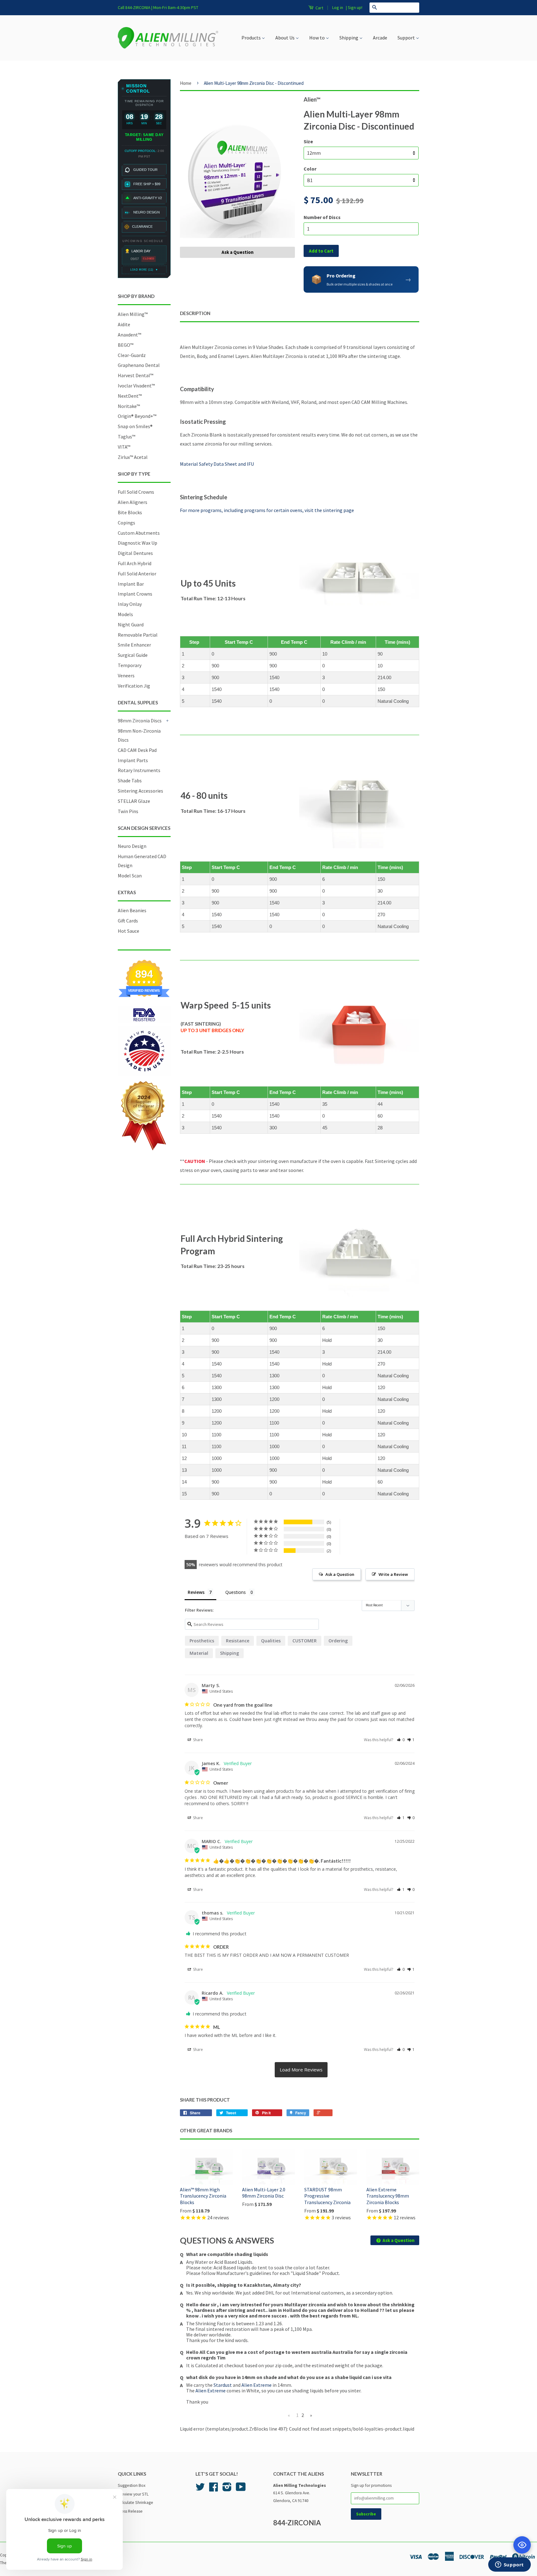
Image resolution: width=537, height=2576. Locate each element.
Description (195, 313)
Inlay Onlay (130, 604)
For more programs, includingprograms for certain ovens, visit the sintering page (267, 510)
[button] (401, 1740)
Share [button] (197, 1740)
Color (310, 169)
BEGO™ (126, 345)
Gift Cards (128, 921)
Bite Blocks (130, 512)
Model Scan (130, 876)
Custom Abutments (139, 533)
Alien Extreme (257, 2385)
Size (308, 141)
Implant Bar (131, 584)
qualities (271, 1641)
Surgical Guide (133, 655)
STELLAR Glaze (134, 801)
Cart (319, 8)
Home (186, 83)
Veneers (126, 675)
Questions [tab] (236, 1592)
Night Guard (131, 625)
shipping (229, 1653)
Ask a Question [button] (340, 1574)
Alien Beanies (132, 910)
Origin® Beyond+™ (137, 416)
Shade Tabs (130, 780)
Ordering (338, 1641)
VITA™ (124, 447)
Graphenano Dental (139, 365)
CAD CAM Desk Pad (137, 750)
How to (317, 38)
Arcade (380, 38)
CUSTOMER (305, 1641)
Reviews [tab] (196, 1592)
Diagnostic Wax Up (138, 543)
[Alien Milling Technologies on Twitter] (200, 2489)
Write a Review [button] (393, 1574)
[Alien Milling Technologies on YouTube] (241, 2489)
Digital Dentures (135, 553)
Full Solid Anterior (137, 574)
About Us (285, 38)
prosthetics (202, 1641)
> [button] (301, 2070)
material (199, 1653)
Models (125, 614)
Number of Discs (322, 217)
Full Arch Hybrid (135, 563)
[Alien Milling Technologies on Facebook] (213, 2489)
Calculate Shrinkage (135, 2503)
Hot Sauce (129, 931)
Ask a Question (238, 252)
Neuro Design (132, 846)
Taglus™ (126, 437)
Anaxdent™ (129, 335)
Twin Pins (128, 811)
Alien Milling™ (133, 314)
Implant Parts (133, 760)
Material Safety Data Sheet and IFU (217, 464)
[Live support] (522, 2545)
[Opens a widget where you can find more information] (509, 2565)
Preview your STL (133, 2494)
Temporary (130, 665)
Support (407, 38)
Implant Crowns (135, 594)
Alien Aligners (133, 502)
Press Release (130, 2511)
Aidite (124, 324)
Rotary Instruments (139, 770)
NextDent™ (130, 396)
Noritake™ (129, 406)
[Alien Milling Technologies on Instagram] (227, 2489)
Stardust (223, 2385)
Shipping (349, 38)
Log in (338, 7)
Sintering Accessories (140, 791)
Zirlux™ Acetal (133, 457)
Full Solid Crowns (136, 492)
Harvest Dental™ (135, 375)
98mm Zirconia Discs (140, 721)
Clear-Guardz (132, 355)
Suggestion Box (132, 2485)
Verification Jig (134, 686)
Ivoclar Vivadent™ (136, 386)
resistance (238, 1641)
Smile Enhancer (134, 645)
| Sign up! (354, 7)
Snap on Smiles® (135, 426)
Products (252, 38)
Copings (126, 523)
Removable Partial (138, 635)
